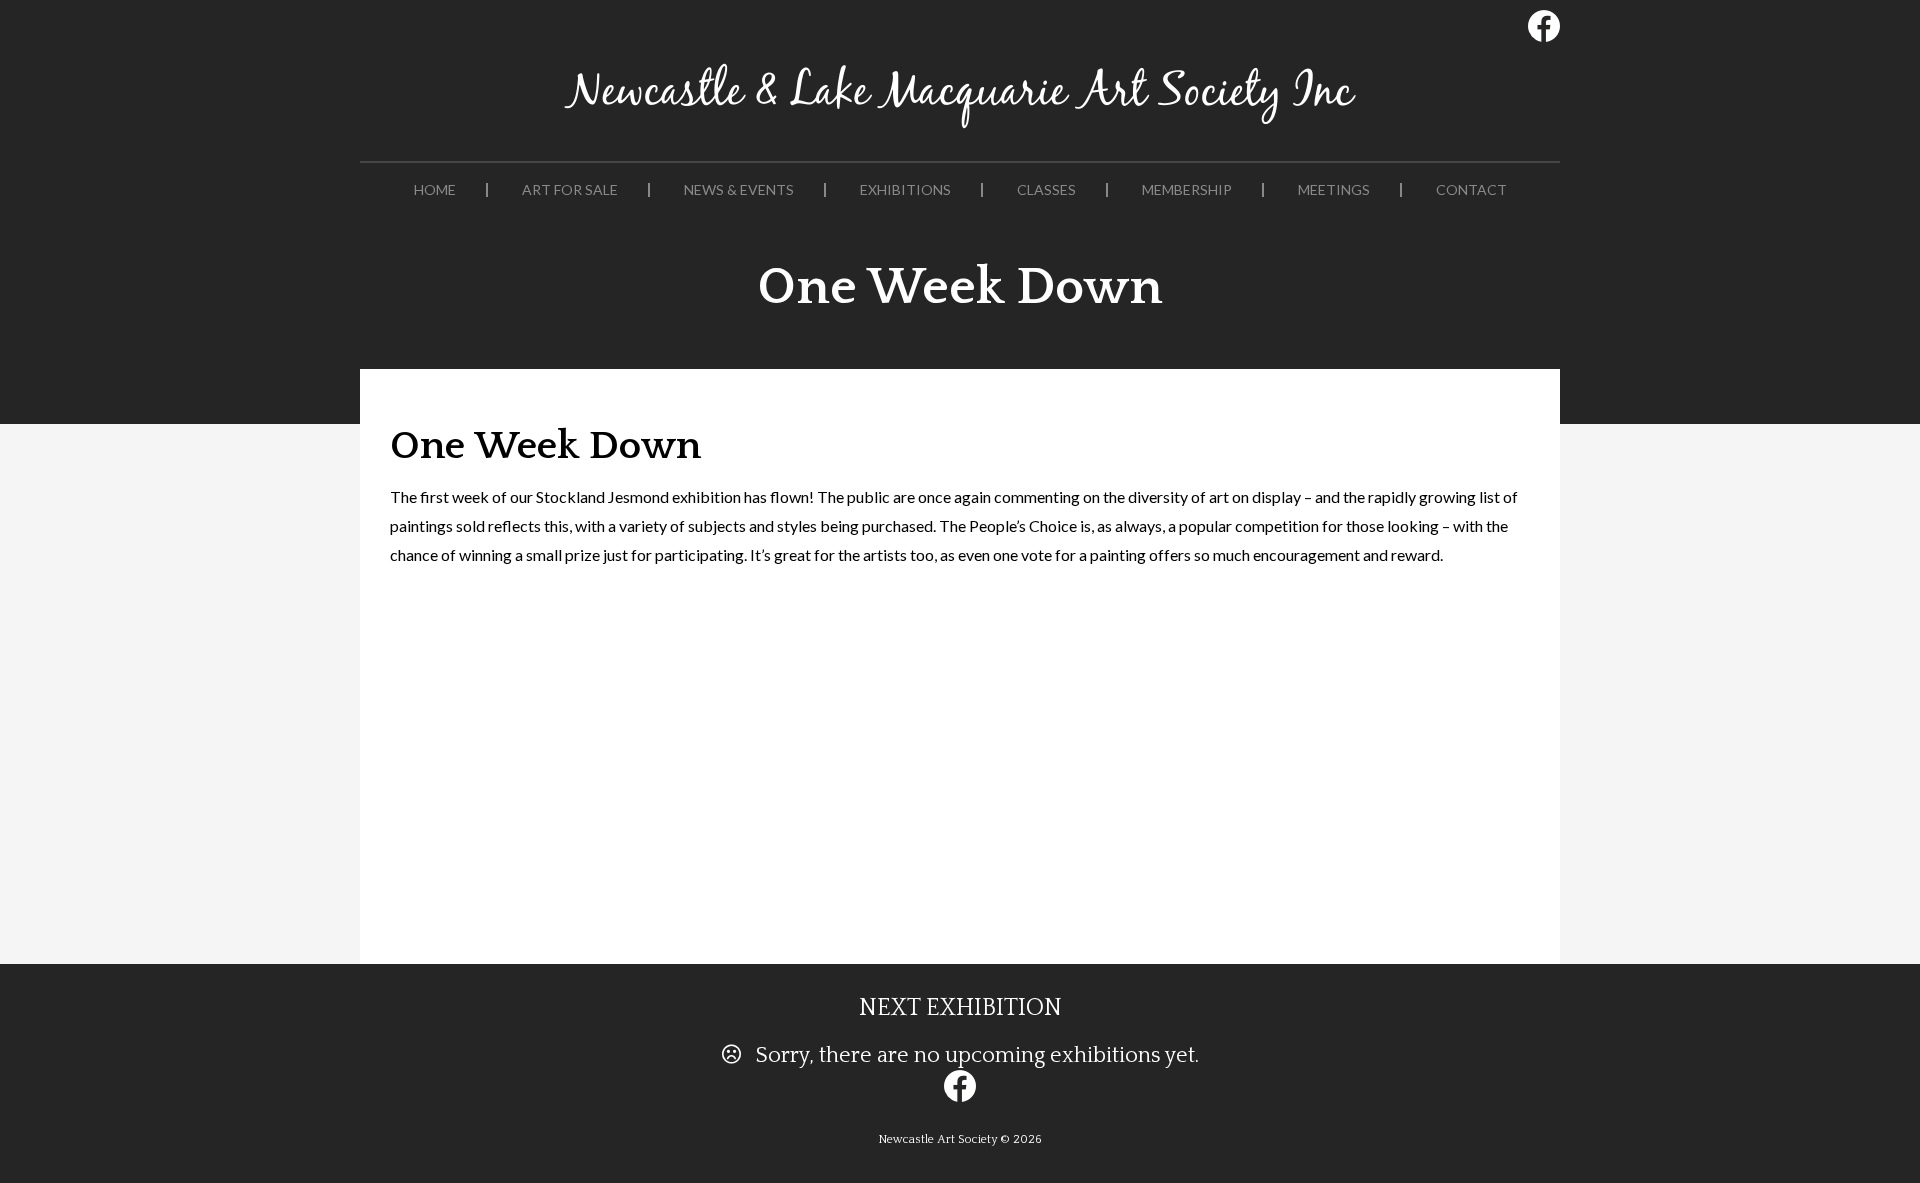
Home (435, 190)
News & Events (739, 190)
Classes (1046, 190)
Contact (1471, 190)
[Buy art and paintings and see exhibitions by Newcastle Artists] (960, 128)
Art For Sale (570, 190)
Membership (1187, 190)
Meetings (1334, 190)
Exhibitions (905, 190)
